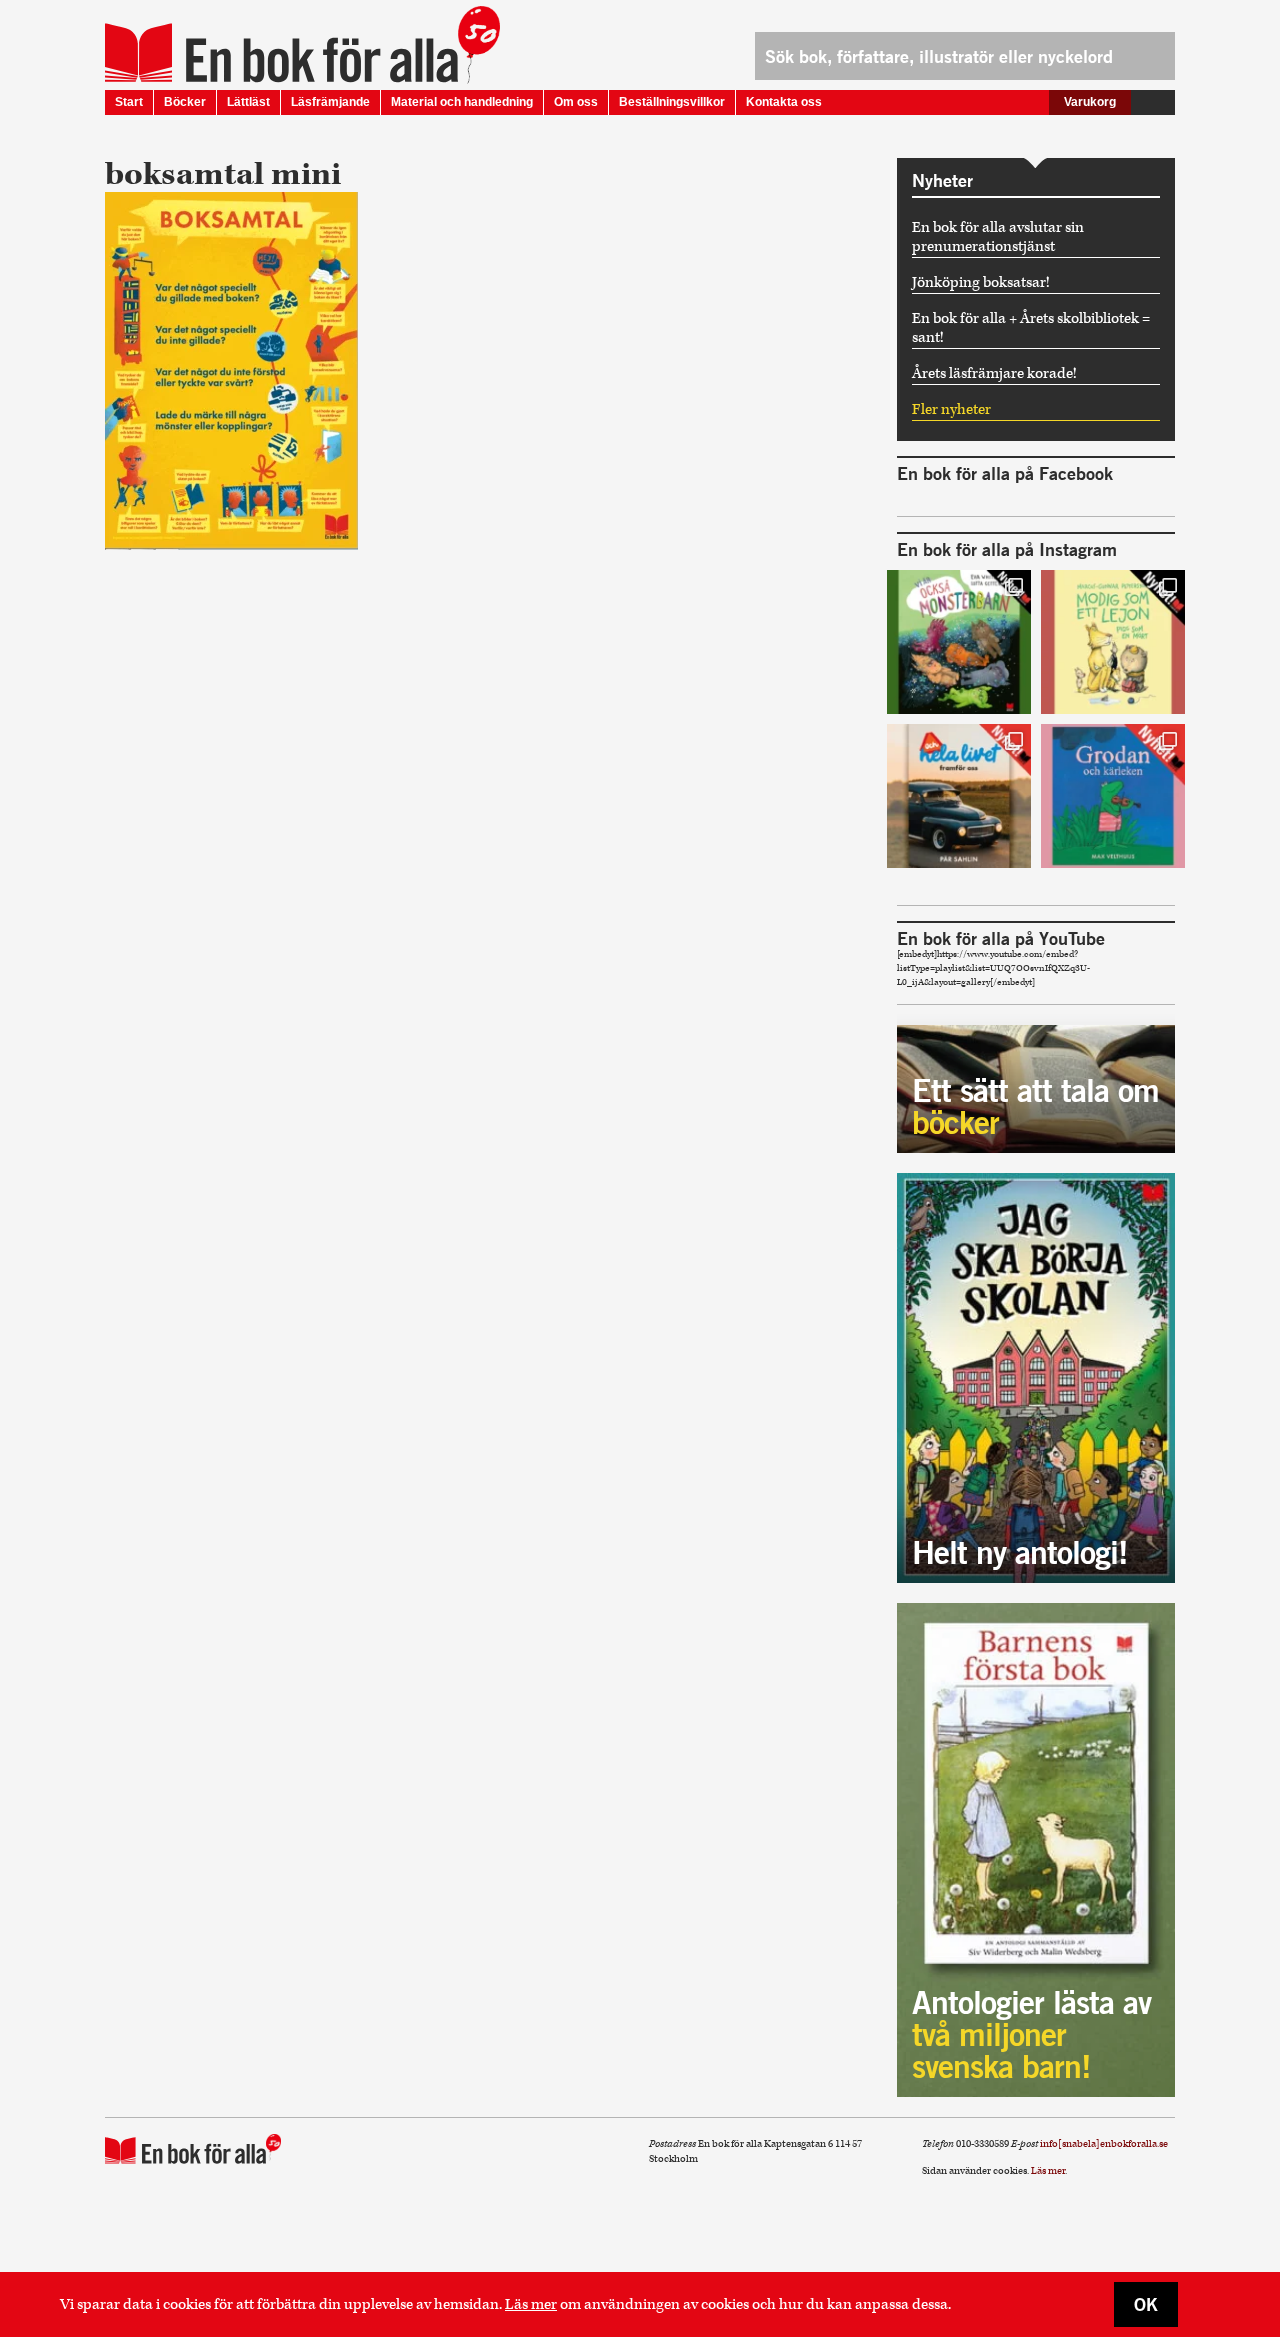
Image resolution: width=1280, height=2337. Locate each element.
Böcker (185, 102)
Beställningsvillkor (672, 102)
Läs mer (531, 2304)
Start (129, 102)
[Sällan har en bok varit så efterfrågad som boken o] (1113, 796)
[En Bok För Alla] (281, 53)
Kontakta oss (784, 102)
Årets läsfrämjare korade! (994, 373)
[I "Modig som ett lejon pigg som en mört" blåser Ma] (1113, 642)
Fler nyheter (951, 409)
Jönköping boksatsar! (981, 282)
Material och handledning (462, 102)
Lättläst (248, 102)
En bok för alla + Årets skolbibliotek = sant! (1031, 328)
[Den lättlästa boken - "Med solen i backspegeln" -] (959, 796)
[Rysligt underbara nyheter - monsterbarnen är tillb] (959, 642)
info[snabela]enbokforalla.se (1104, 2144)
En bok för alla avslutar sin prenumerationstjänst (998, 237)
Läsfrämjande (330, 102)
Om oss (576, 102)
